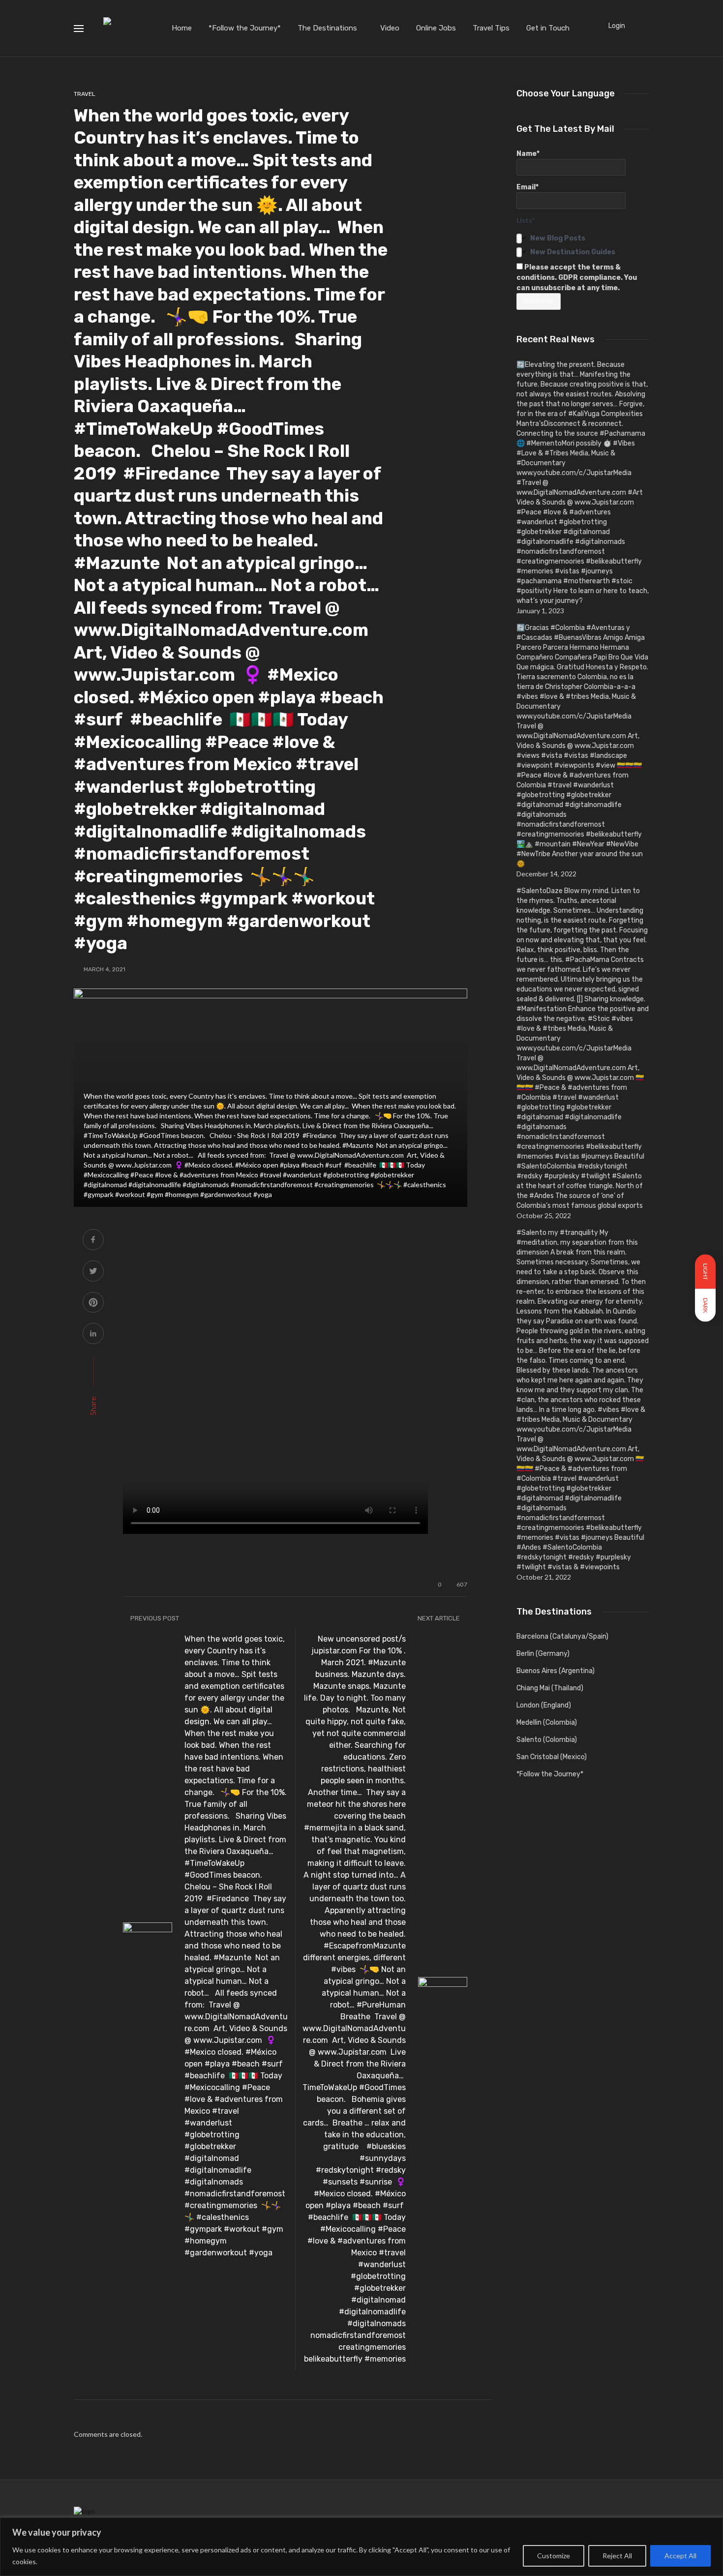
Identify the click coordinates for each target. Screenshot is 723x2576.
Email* (527, 187)
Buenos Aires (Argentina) (556, 1671)
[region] (361, 2547)
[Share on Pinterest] (93, 1303)
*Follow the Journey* (245, 28)
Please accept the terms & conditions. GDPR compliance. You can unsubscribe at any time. (577, 278)
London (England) (544, 1705)
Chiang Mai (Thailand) (550, 1688)
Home (182, 28)
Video (390, 28)
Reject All (617, 2556)
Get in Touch (548, 28)
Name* (528, 154)
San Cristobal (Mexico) (552, 1757)
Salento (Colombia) (547, 1740)
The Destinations (327, 28)
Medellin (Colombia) (547, 1722)
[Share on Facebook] (93, 1241)
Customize (554, 2556)
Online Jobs (436, 28)
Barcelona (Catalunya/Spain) (562, 1636)
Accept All (680, 2556)
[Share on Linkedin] (93, 1334)
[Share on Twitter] (93, 1272)
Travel (85, 94)
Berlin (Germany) (543, 1654)
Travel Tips (491, 28)
